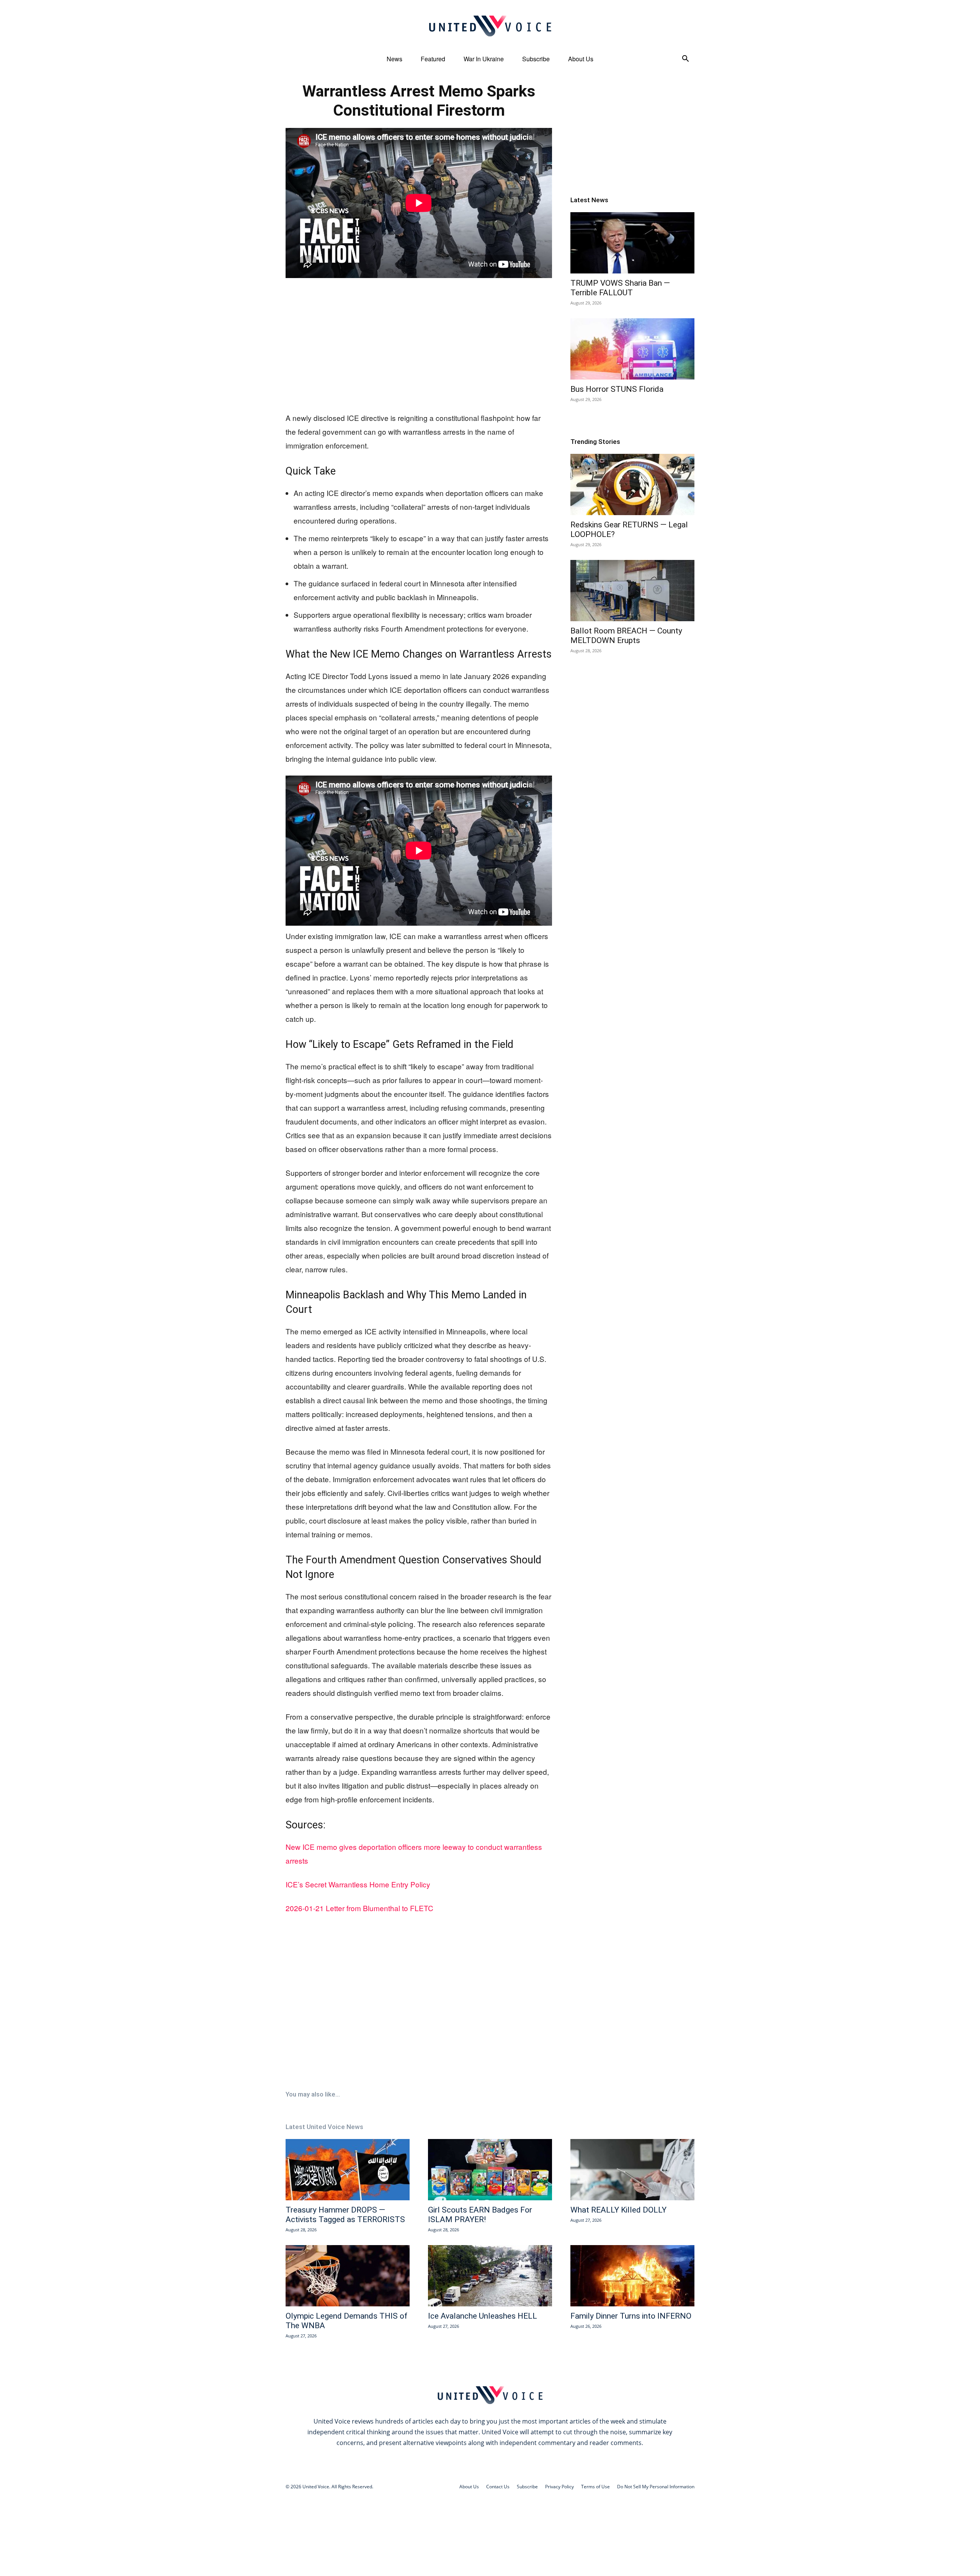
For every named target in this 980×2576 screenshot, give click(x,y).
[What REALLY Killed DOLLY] (632, 2170)
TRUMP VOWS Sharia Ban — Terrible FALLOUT (620, 288)
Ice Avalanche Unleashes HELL (483, 2316)
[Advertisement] (419, 345)
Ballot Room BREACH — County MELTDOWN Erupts (626, 636)
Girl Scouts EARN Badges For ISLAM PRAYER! (480, 2215)
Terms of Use (595, 2487)
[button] (685, 60)
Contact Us (498, 2487)
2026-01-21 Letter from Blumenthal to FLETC (359, 1908)
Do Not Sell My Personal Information (656, 2487)
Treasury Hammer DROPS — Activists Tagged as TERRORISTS (345, 2215)
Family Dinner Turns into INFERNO (631, 2316)
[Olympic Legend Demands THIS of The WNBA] (348, 2276)
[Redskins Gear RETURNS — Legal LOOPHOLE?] (632, 484)
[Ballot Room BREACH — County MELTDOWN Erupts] (632, 591)
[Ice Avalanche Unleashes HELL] (490, 2276)
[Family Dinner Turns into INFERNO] (632, 2276)
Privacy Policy (559, 2487)
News (394, 59)
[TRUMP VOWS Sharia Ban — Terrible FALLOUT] (632, 243)
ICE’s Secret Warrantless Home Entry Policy (358, 1884)
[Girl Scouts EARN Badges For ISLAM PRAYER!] (490, 2170)
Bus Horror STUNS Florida (617, 389)
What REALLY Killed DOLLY (618, 2210)
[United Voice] (490, 26)
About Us (581, 59)
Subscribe (536, 59)
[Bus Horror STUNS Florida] (632, 349)
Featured (433, 59)
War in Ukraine (484, 59)
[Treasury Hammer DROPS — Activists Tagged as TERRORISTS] (348, 2170)
